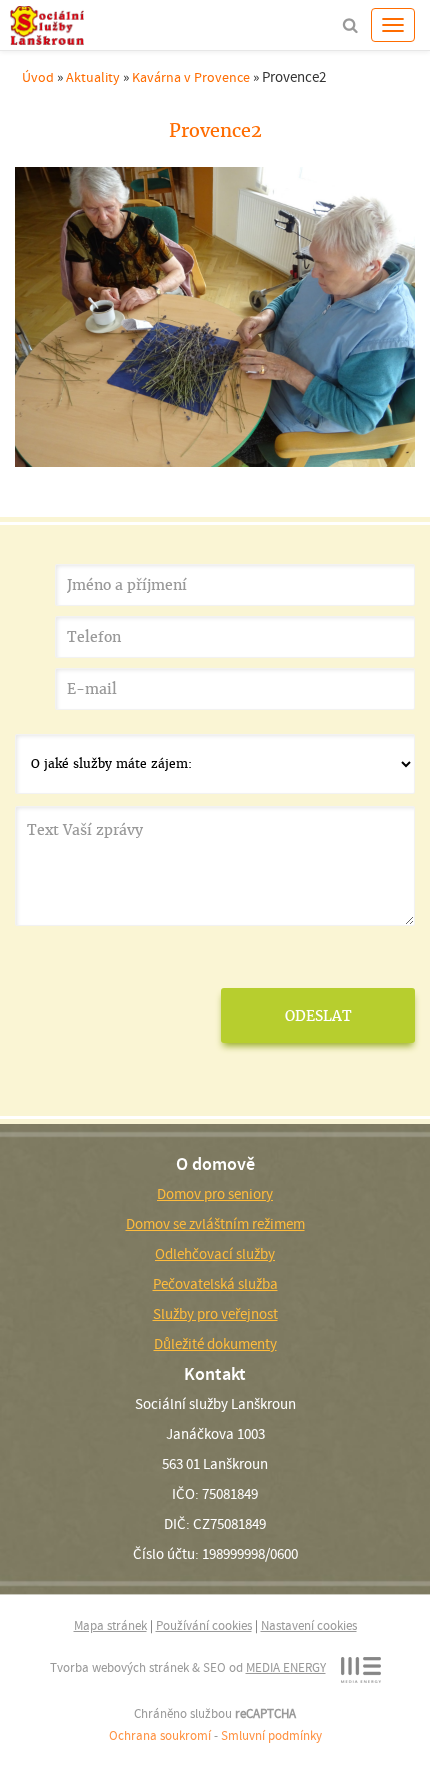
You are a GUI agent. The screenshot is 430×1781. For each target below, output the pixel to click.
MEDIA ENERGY (286, 1667)
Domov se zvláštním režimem (215, 1224)
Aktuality (93, 77)
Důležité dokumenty (215, 1344)
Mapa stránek (110, 1625)
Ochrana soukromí (160, 1735)
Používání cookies (204, 1625)
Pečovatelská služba (215, 1284)
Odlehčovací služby (215, 1254)
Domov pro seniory (215, 1194)
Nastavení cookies (309, 1625)
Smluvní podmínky (271, 1735)
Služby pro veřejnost (215, 1314)
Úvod (38, 77)
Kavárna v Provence (191, 77)
